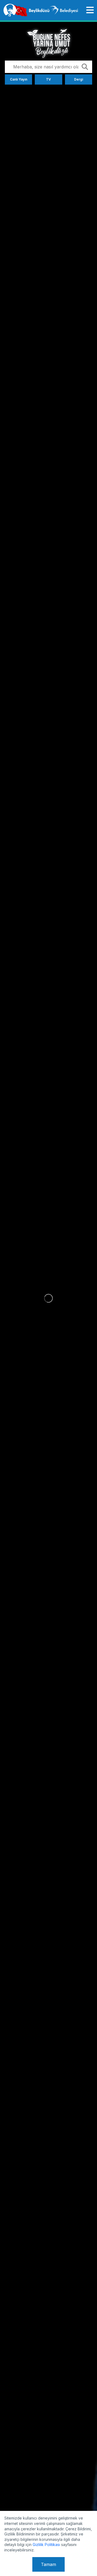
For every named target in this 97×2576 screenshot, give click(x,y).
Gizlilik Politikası (46, 2545)
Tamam (48, 2564)
